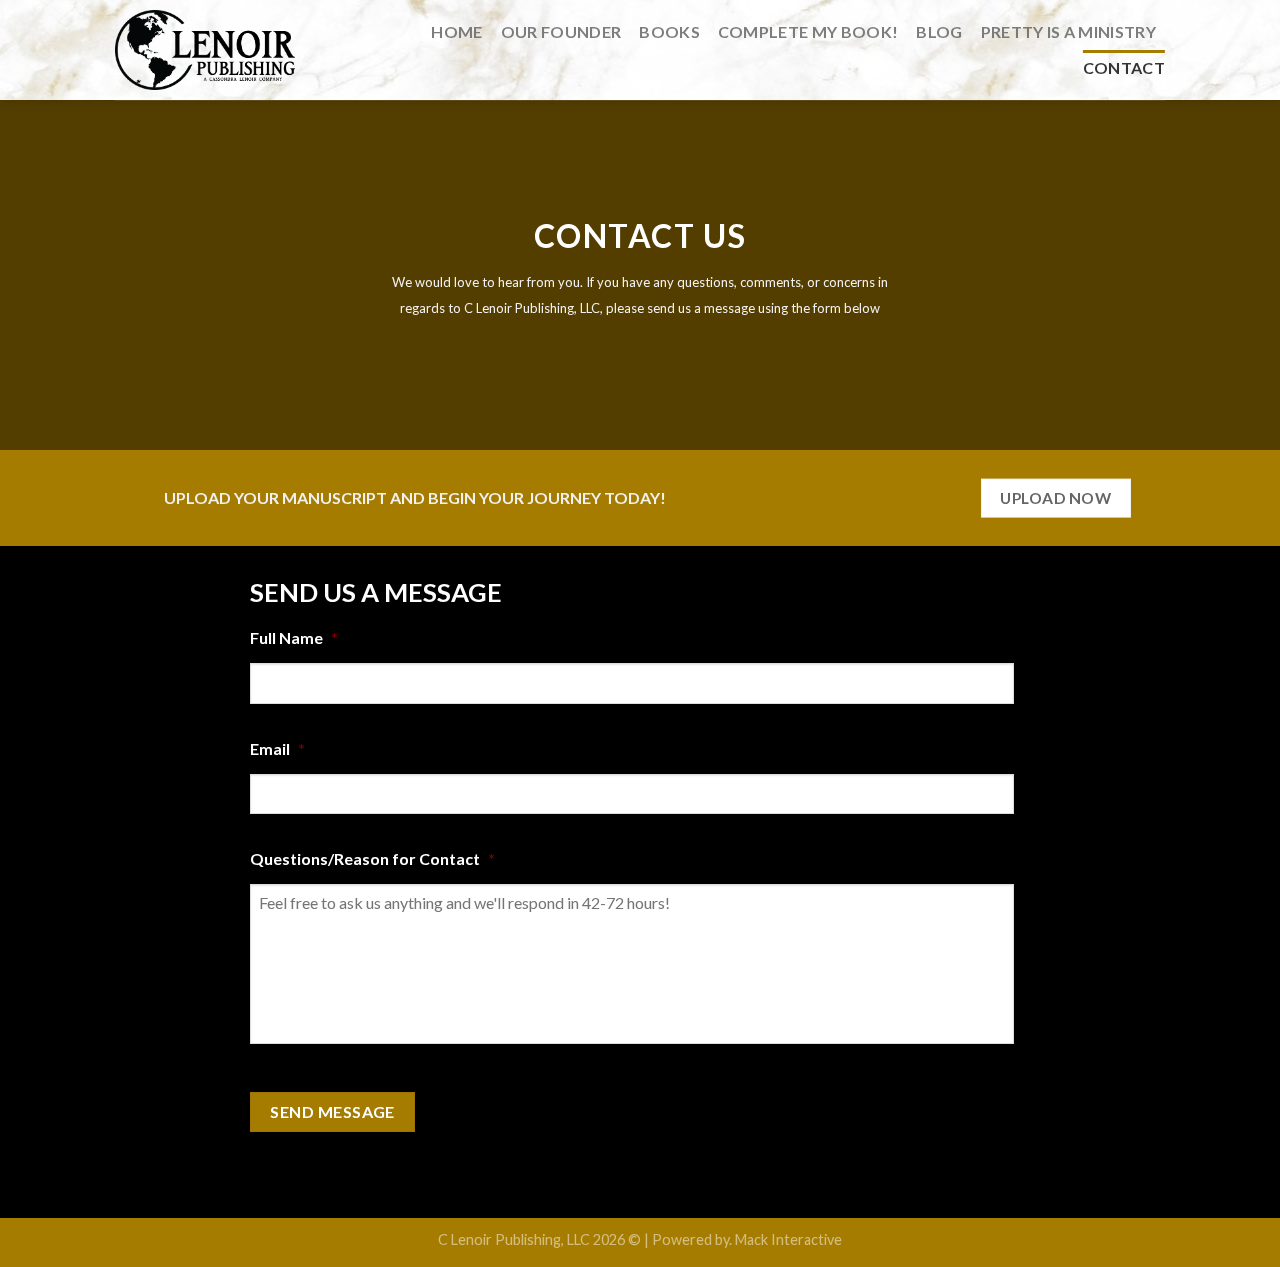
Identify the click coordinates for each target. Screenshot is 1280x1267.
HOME (456, 31)
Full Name (294, 637)
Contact (1124, 67)
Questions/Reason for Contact (372, 858)
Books (669, 31)
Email (277, 748)
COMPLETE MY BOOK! (808, 31)
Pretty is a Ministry (1068, 31)
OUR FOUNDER (561, 31)
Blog (939, 31)
